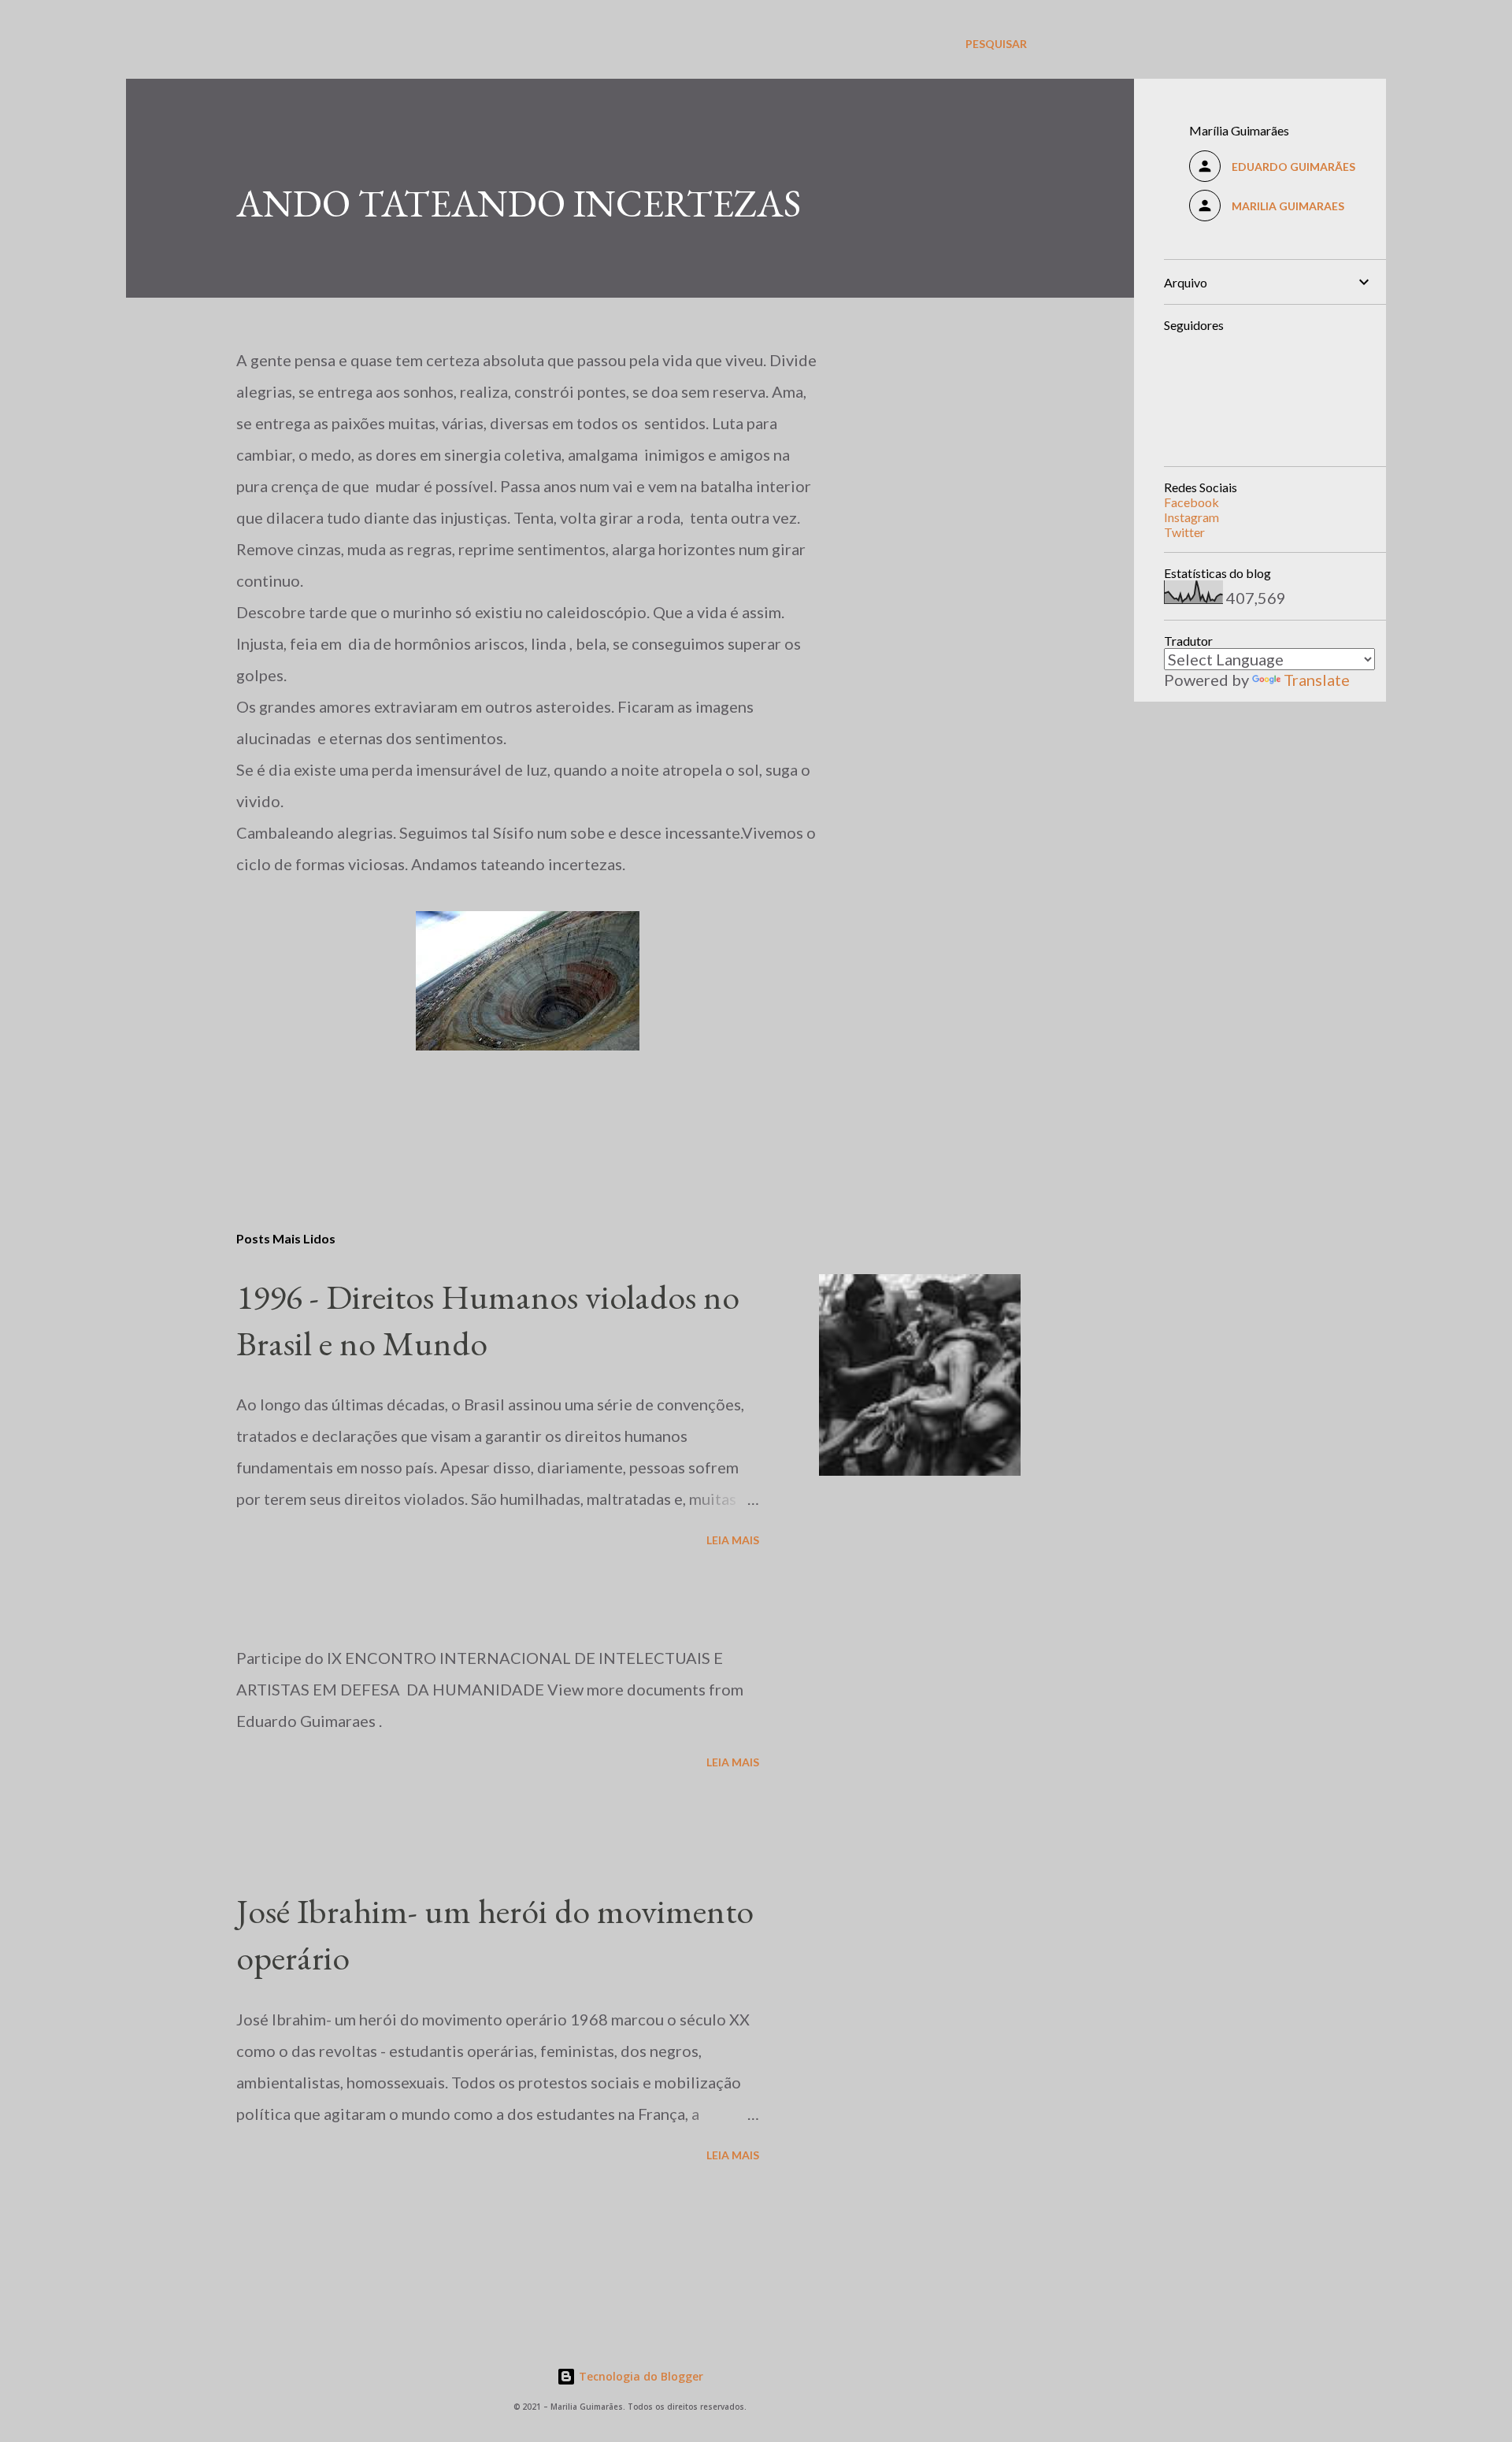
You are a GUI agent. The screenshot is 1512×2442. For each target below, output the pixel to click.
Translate (1317, 680)
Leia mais (733, 1540)
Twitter (1184, 532)
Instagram (1191, 517)
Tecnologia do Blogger (639, 2376)
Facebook (1191, 502)
